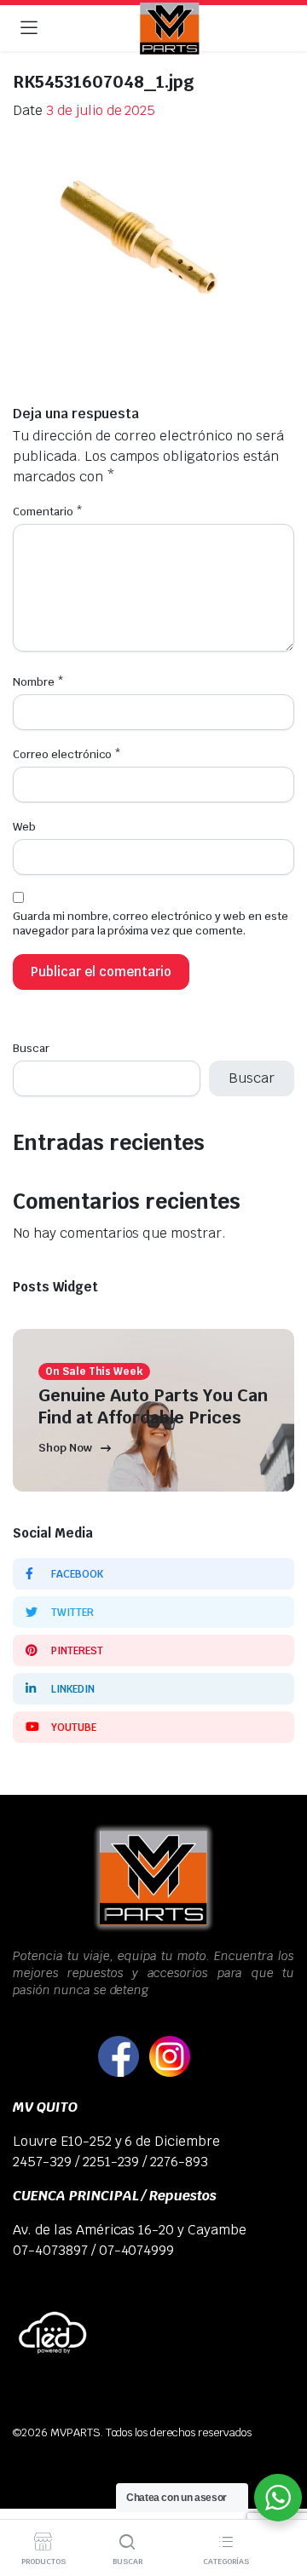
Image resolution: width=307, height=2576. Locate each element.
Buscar (31, 1048)
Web (24, 827)
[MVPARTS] (170, 29)
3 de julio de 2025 (101, 110)
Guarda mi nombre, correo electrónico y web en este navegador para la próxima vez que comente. (151, 923)
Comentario (48, 512)
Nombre (38, 682)
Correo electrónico (67, 754)
